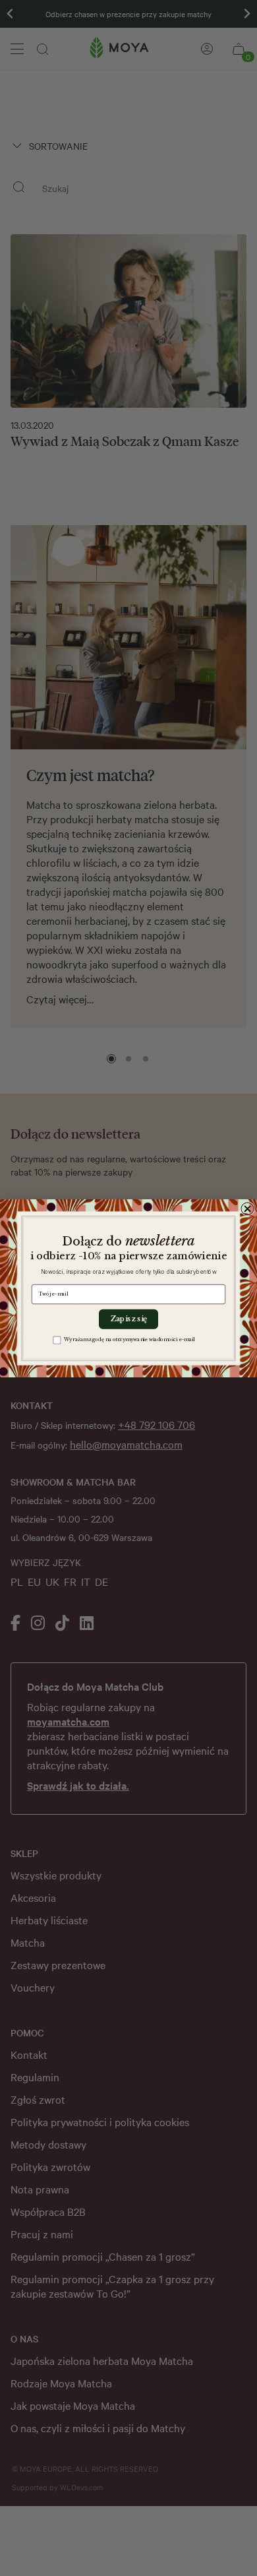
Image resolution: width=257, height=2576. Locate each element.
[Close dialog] (247, 1208)
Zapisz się (128, 1319)
